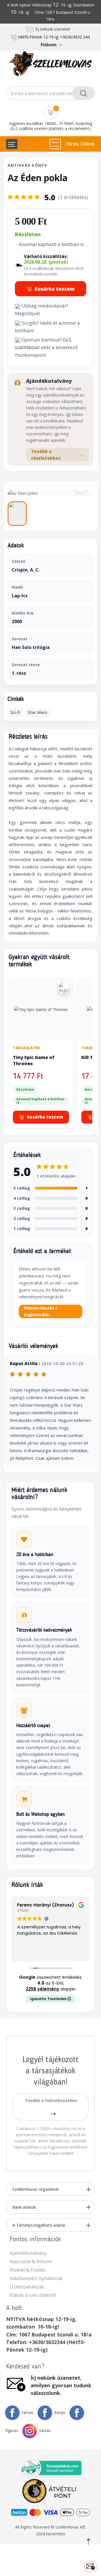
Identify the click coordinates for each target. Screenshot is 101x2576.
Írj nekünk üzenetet (52, 29)
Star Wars (37, 712)
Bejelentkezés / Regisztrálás (40, 1311)
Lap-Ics (20, 596)
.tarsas (27, 2412)
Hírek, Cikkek (81, 144)
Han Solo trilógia (31, 647)
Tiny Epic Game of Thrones (34, 1060)
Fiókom (49, 45)
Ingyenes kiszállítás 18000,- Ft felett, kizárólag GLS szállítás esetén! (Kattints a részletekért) (51, 126)
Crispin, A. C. (26, 570)
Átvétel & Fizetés (28, 2270)
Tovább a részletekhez (58, 455)
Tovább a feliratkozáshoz (51, 2100)
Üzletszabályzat (27, 2287)
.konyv (60, 2412)
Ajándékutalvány (28, 2253)
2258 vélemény (43, 1989)
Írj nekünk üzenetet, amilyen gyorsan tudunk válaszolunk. (61, 2385)
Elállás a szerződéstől (33, 2295)
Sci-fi (15, 712)
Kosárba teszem (55, 289)
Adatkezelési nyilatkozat (36, 2278)
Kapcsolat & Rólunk (31, 2261)
